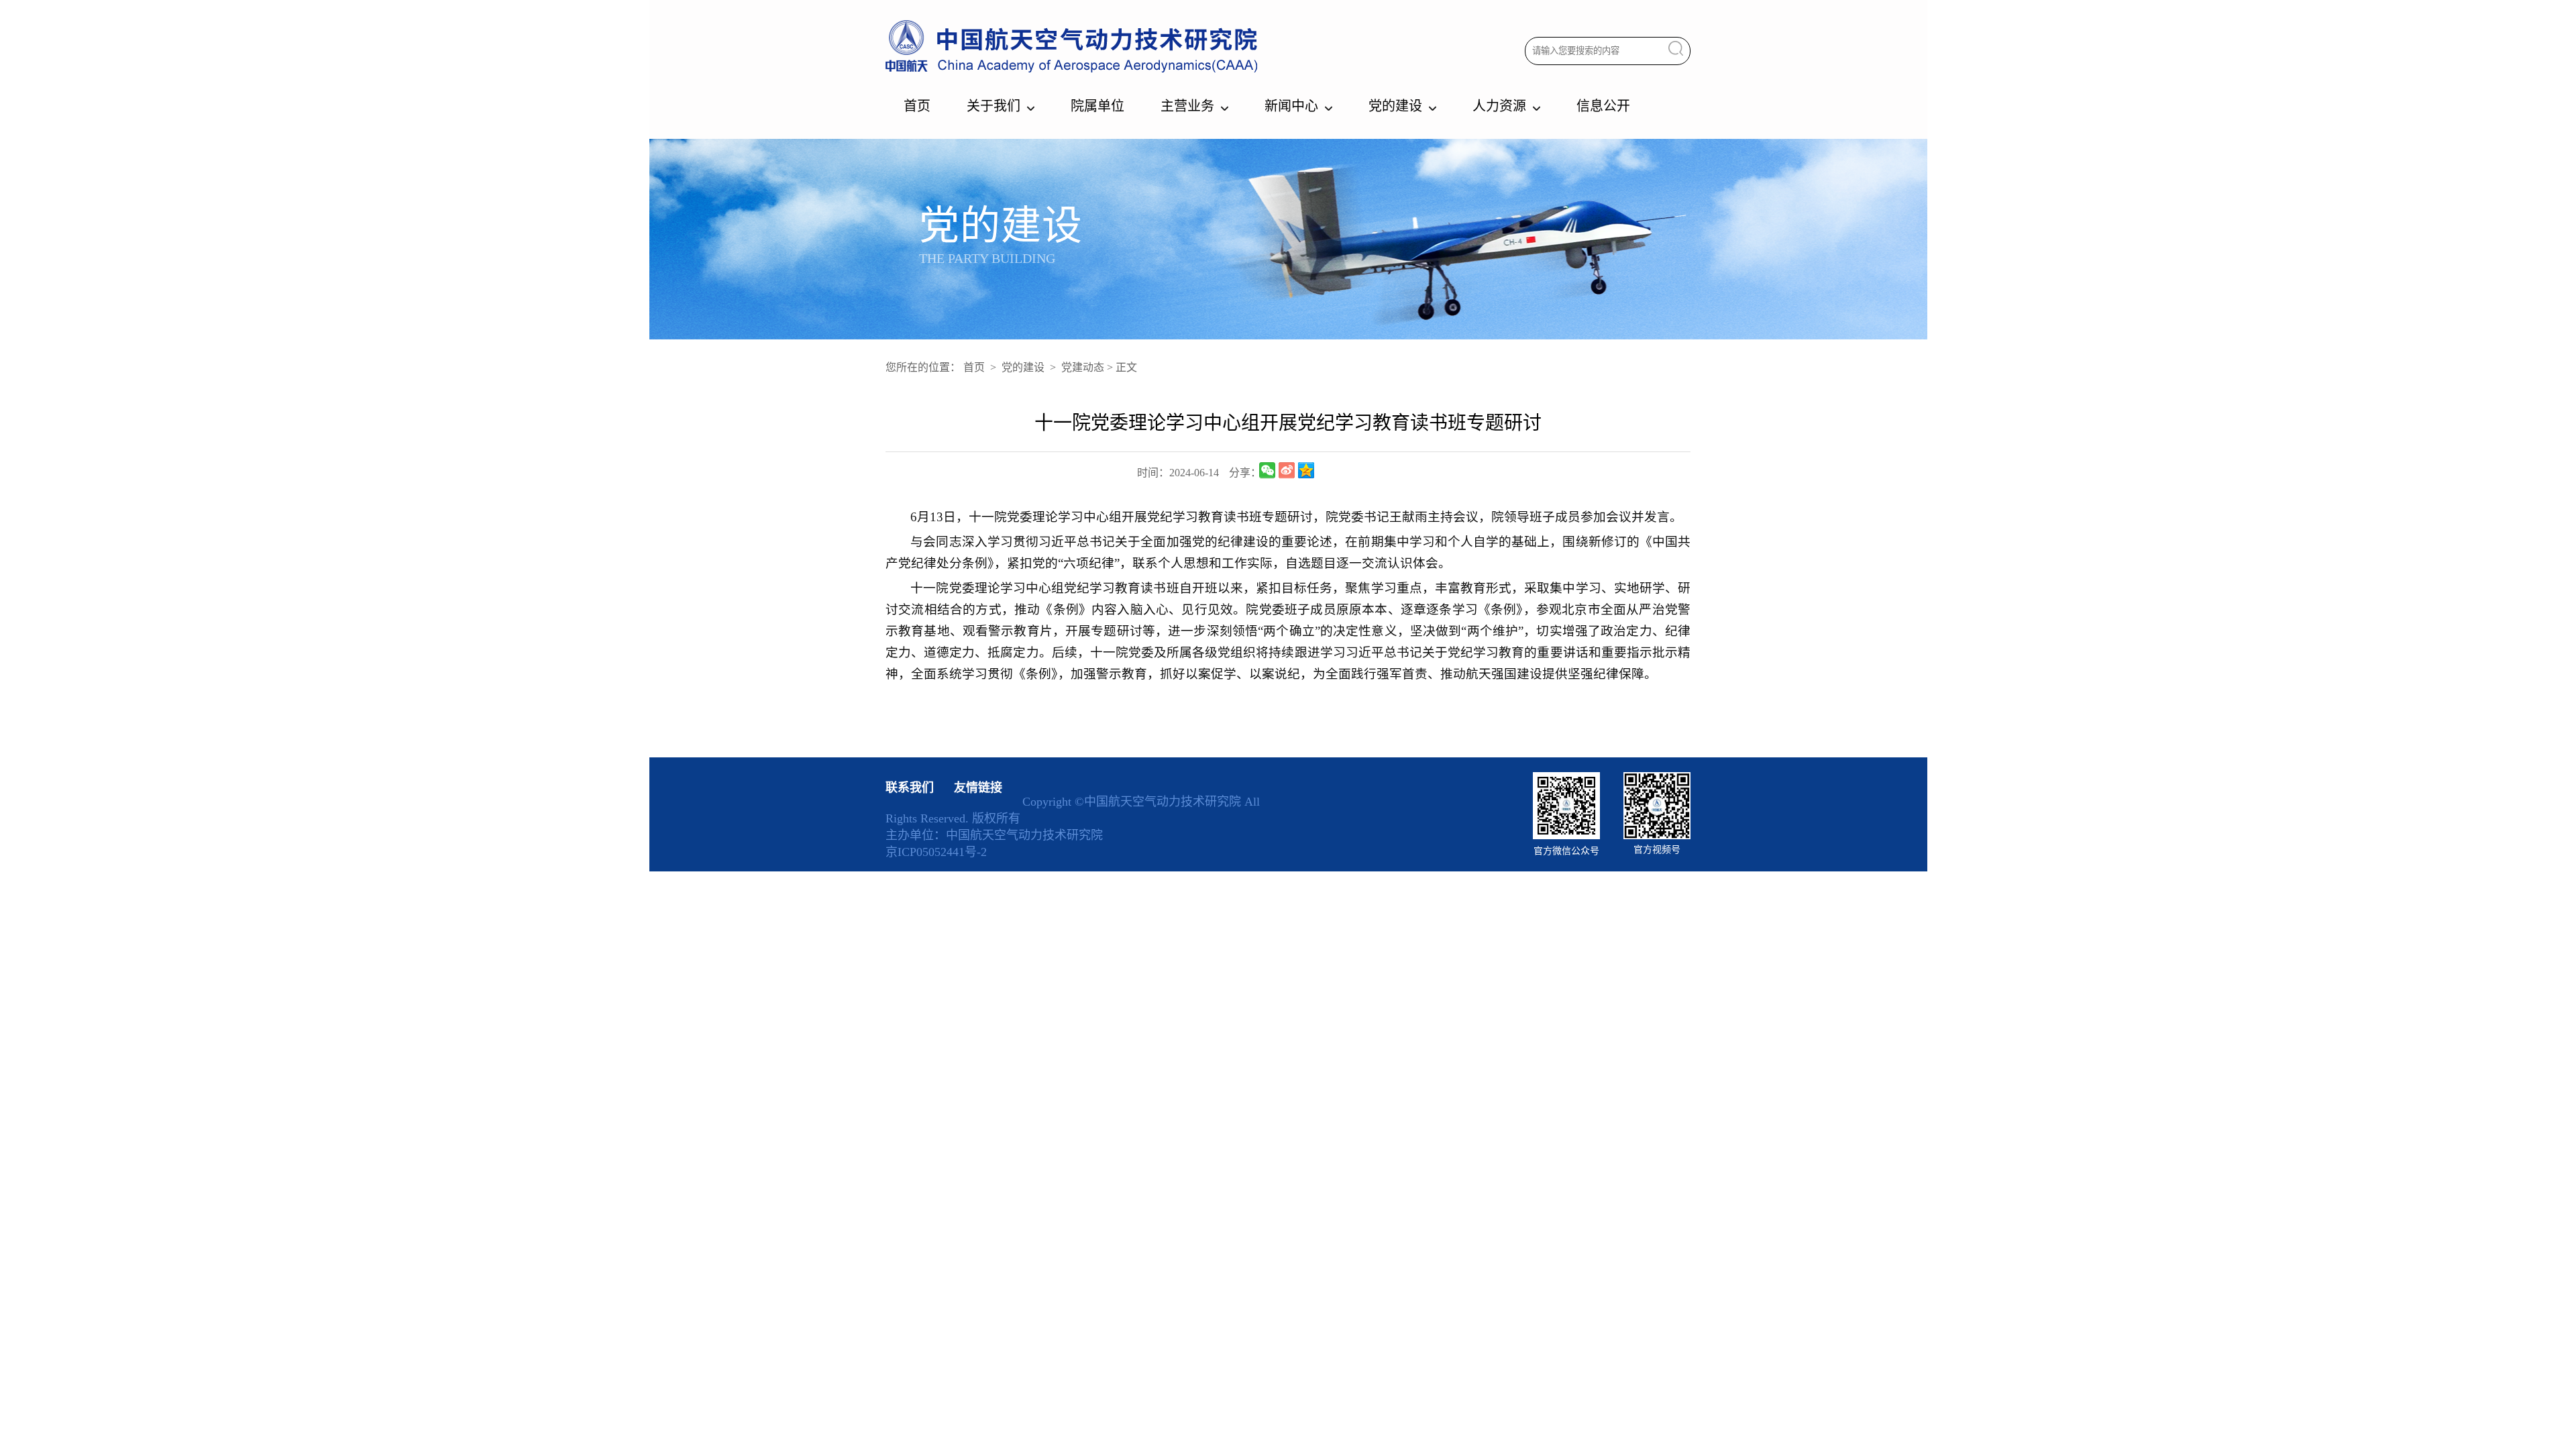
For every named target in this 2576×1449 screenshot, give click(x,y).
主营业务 (1187, 106)
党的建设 (1395, 106)
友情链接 (978, 788)
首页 (917, 106)
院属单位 (1097, 106)
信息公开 (1603, 106)
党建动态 (1083, 367)
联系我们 (910, 788)
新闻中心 (1291, 106)
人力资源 (1499, 106)
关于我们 (994, 106)
